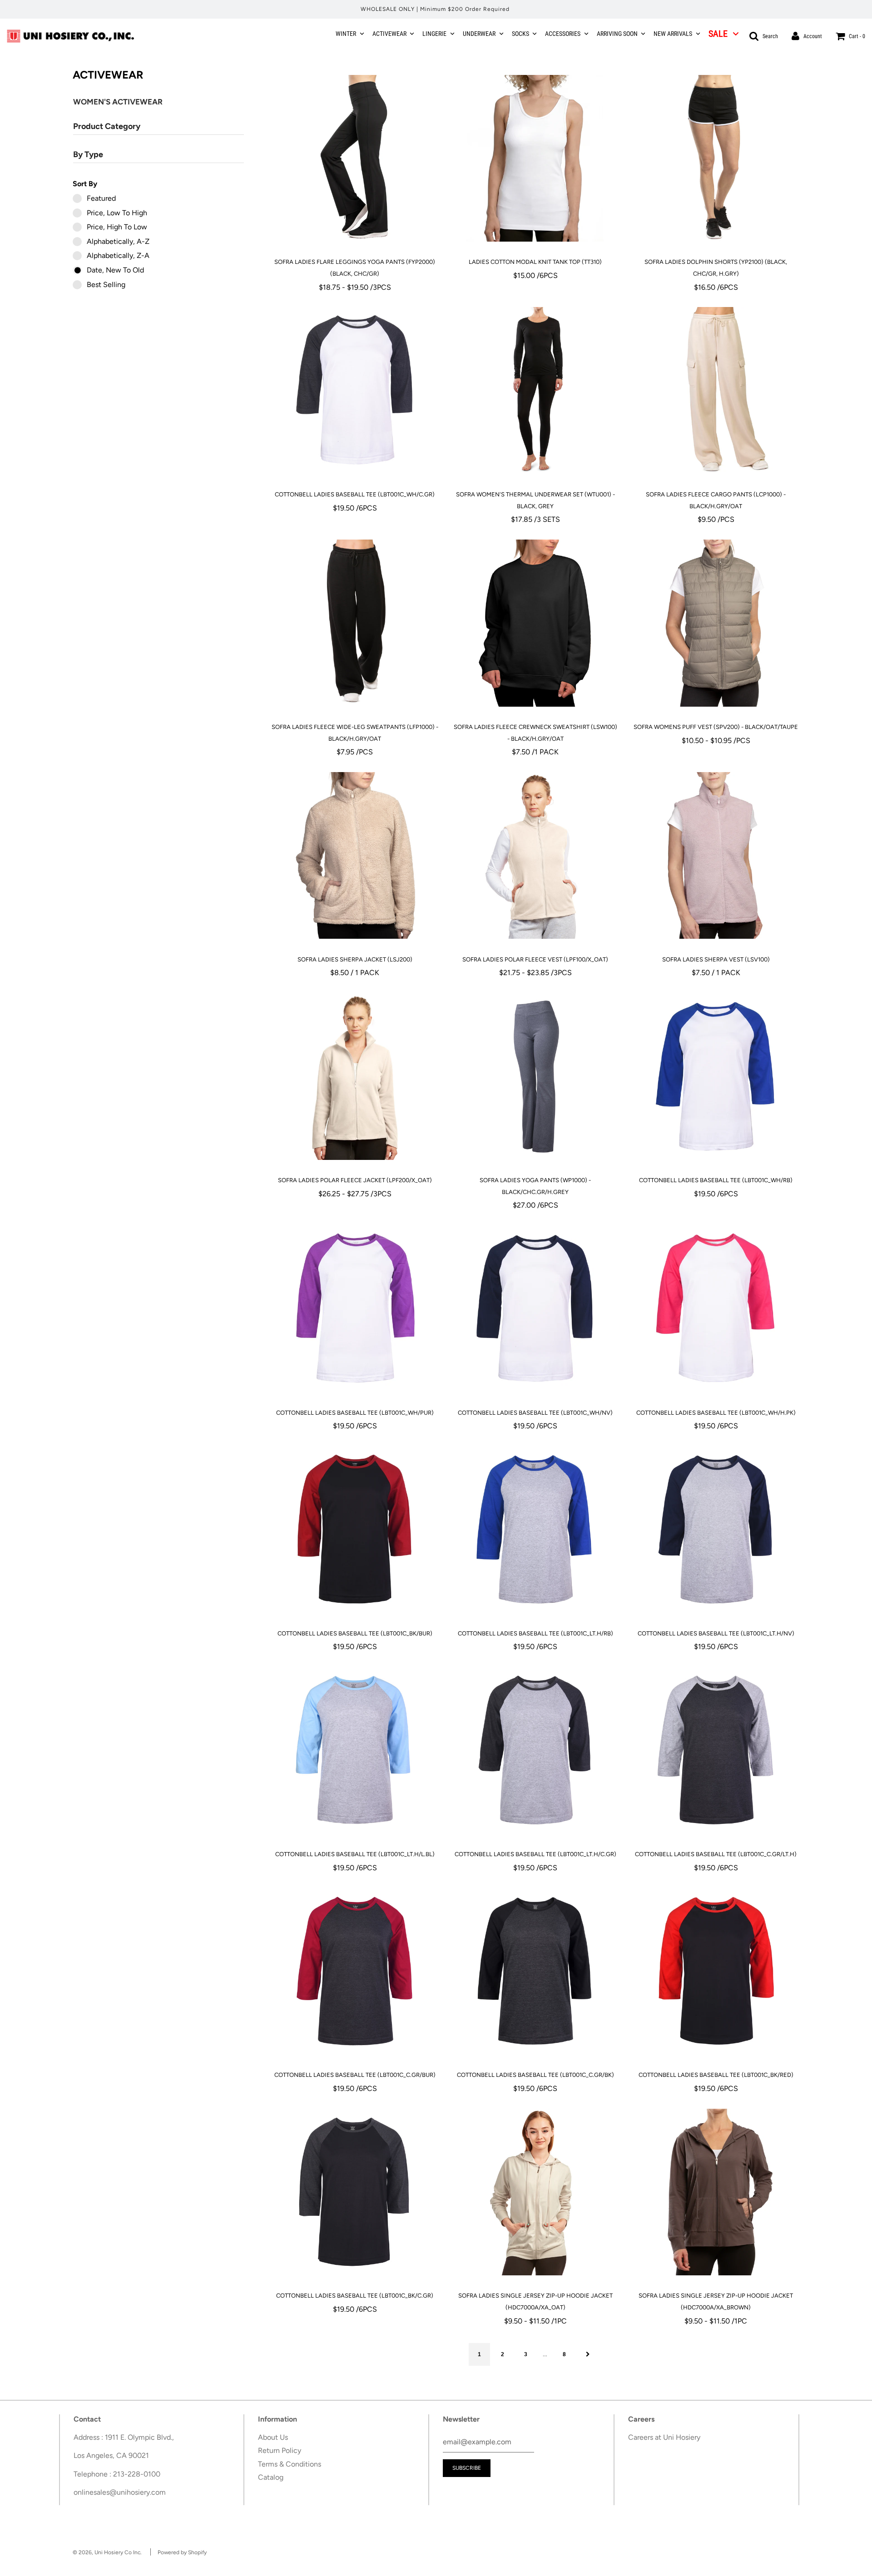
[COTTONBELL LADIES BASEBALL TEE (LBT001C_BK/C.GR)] (355, 2192)
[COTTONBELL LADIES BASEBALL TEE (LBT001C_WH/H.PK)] (716, 1309)
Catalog (271, 2477)
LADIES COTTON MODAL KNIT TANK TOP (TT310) (535, 262)
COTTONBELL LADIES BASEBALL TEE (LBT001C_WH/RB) (716, 1180)
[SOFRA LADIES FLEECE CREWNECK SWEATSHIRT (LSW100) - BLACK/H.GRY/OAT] (535, 623)
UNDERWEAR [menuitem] (479, 34)
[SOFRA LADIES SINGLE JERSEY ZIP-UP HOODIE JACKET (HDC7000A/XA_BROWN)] (716, 2192)
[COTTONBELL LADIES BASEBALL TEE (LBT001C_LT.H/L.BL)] (355, 1750)
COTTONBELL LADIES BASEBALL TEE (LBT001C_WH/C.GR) (355, 494)
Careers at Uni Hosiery (664, 2437)
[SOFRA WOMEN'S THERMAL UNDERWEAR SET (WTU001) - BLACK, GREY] (535, 391)
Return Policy (280, 2450)
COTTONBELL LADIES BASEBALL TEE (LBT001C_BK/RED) (716, 2075)
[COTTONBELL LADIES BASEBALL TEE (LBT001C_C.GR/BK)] (535, 1971)
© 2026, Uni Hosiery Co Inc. (107, 2552)
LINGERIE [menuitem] (434, 34)
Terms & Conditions (290, 2464)
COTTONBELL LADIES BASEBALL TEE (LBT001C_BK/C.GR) (355, 2296)
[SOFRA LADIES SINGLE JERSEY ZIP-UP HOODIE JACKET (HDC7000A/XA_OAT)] (535, 2192)
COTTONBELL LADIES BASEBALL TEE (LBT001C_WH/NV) (535, 1413)
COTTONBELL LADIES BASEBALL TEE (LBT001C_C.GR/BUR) (355, 2075)
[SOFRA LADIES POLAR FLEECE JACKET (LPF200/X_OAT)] (355, 1076)
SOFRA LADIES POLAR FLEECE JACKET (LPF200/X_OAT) (355, 1180)
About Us (273, 2437)
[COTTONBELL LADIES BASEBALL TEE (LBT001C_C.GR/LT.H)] (716, 1750)
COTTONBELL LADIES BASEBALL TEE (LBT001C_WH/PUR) (355, 1413)
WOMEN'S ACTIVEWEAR (119, 102)
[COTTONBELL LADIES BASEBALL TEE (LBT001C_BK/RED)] (716, 1971)
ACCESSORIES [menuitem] (563, 34)
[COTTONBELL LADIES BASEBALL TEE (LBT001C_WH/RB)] (716, 1076)
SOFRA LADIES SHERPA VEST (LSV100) (716, 959)
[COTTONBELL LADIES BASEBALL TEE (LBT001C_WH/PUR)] (355, 1309)
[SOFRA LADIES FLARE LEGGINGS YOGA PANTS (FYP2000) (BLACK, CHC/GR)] (355, 158)
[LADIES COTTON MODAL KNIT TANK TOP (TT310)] (535, 158)
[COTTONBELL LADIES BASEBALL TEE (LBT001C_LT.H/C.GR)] (535, 1750)
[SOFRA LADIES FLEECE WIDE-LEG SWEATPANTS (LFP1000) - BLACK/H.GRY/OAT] (355, 623)
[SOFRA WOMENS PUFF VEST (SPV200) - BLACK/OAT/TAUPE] (716, 623)
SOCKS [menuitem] (520, 34)
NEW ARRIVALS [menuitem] (673, 34)
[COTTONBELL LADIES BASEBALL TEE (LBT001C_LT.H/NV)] (716, 1530)
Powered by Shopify (182, 2552)
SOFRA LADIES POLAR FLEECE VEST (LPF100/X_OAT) (535, 959)
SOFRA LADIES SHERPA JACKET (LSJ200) (355, 959)
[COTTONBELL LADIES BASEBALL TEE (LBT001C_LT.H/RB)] (535, 1530)
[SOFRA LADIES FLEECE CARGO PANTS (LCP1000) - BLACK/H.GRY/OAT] (716, 391)
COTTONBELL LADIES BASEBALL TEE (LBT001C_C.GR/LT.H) (716, 1854)
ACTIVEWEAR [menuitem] (389, 34)
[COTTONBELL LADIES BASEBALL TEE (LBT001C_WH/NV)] (535, 1309)
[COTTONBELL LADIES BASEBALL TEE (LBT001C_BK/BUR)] (355, 1530)
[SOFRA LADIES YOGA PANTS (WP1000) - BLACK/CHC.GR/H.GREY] (535, 1076)
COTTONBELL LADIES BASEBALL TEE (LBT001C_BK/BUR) (355, 1633)
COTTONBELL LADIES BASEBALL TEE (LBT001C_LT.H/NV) (716, 1633)
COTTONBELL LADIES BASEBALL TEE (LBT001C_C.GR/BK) (535, 2075)
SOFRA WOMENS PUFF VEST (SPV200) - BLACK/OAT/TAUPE (716, 727)
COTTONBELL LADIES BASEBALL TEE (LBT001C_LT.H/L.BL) (355, 1854)
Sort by (85, 184)
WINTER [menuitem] (346, 34)
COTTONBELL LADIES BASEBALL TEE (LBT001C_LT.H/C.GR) (535, 1854)
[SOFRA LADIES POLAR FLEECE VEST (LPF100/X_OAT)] (535, 856)
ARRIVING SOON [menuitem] (617, 34)
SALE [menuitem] (718, 34)
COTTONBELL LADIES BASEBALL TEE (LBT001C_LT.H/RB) (535, 1633)
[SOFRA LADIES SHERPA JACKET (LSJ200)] (355, 856)
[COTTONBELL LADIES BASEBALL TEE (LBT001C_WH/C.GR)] (355, 391)
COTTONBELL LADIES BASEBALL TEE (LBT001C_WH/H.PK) (716, 1413)
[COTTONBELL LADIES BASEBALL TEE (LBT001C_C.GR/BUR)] (355, 1971)
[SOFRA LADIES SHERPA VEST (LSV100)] (716, 856)
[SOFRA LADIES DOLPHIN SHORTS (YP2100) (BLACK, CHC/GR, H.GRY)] (716, 158)
